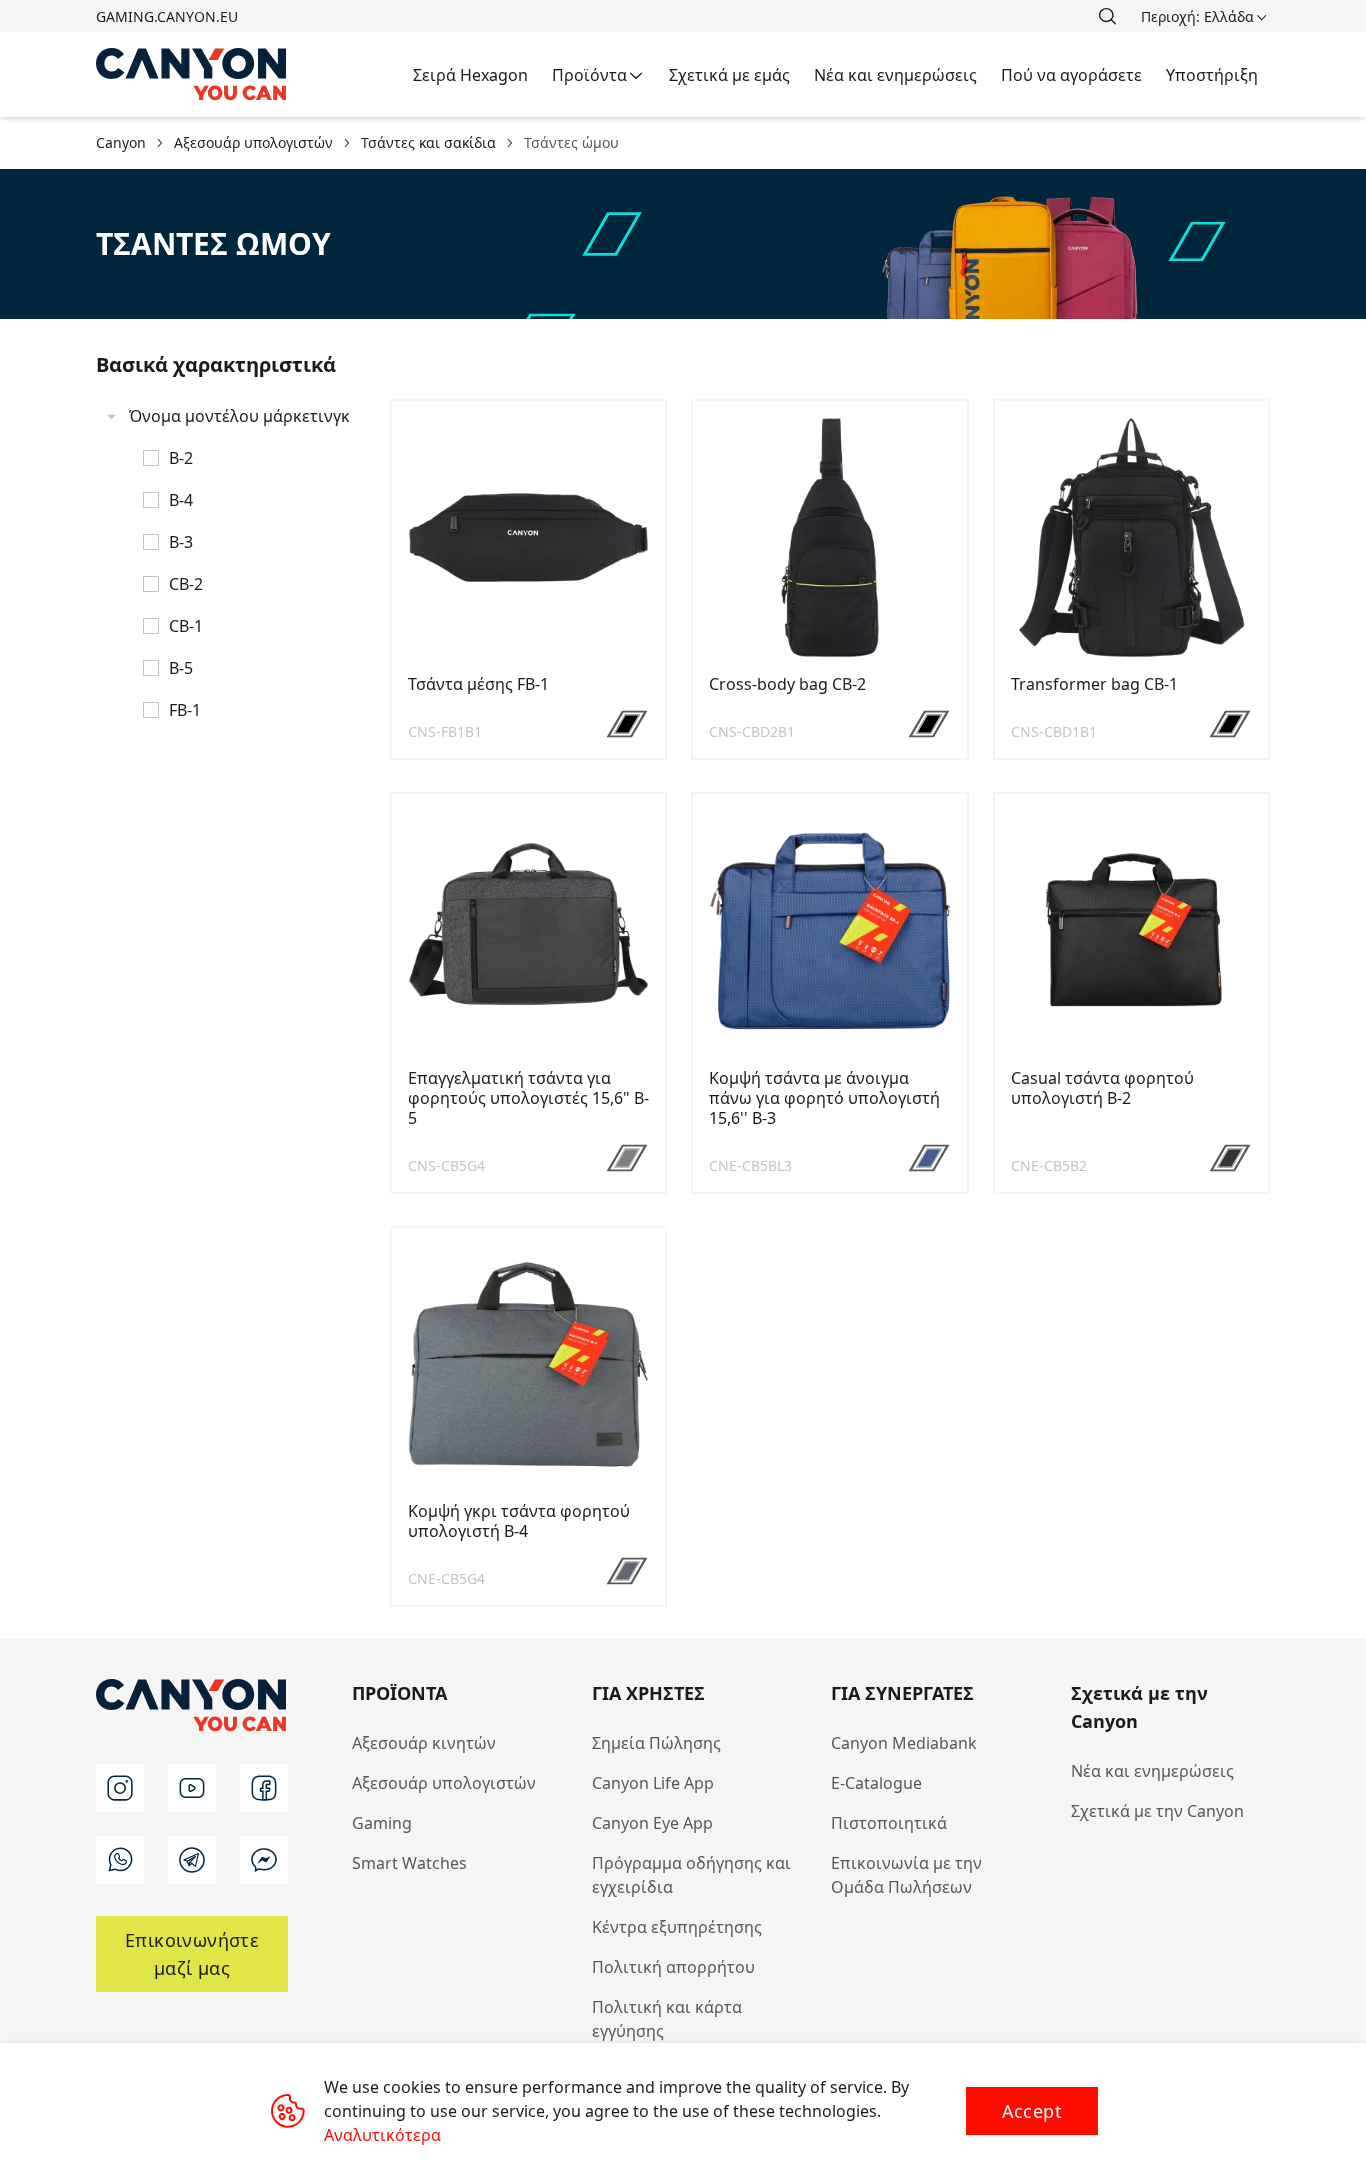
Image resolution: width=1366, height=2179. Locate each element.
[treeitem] (231, 563)
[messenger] (264, 1860)
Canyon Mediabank (904, 1743)
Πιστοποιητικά (889, 1823)
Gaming (382, 1823)
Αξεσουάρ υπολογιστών (444, 1783)
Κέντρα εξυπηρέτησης (677, 1927)
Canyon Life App (653, 1783)
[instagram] (120, 1788)
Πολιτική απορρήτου (673, 1967)
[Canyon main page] (192, 74)
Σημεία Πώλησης (656, 1743)
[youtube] (192, 1788)
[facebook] (264, 1788)
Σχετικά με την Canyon (1157, 1811)
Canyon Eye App (652, 1823)
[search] (1107, 16)
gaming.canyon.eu (167, 16)
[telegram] (192, 1860)
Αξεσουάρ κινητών (424, 1743)
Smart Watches (409, 1863)
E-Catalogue (876, 1783)
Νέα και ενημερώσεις (1152, 1771)
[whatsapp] (120, 1860)
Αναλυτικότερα (382, 2135)
